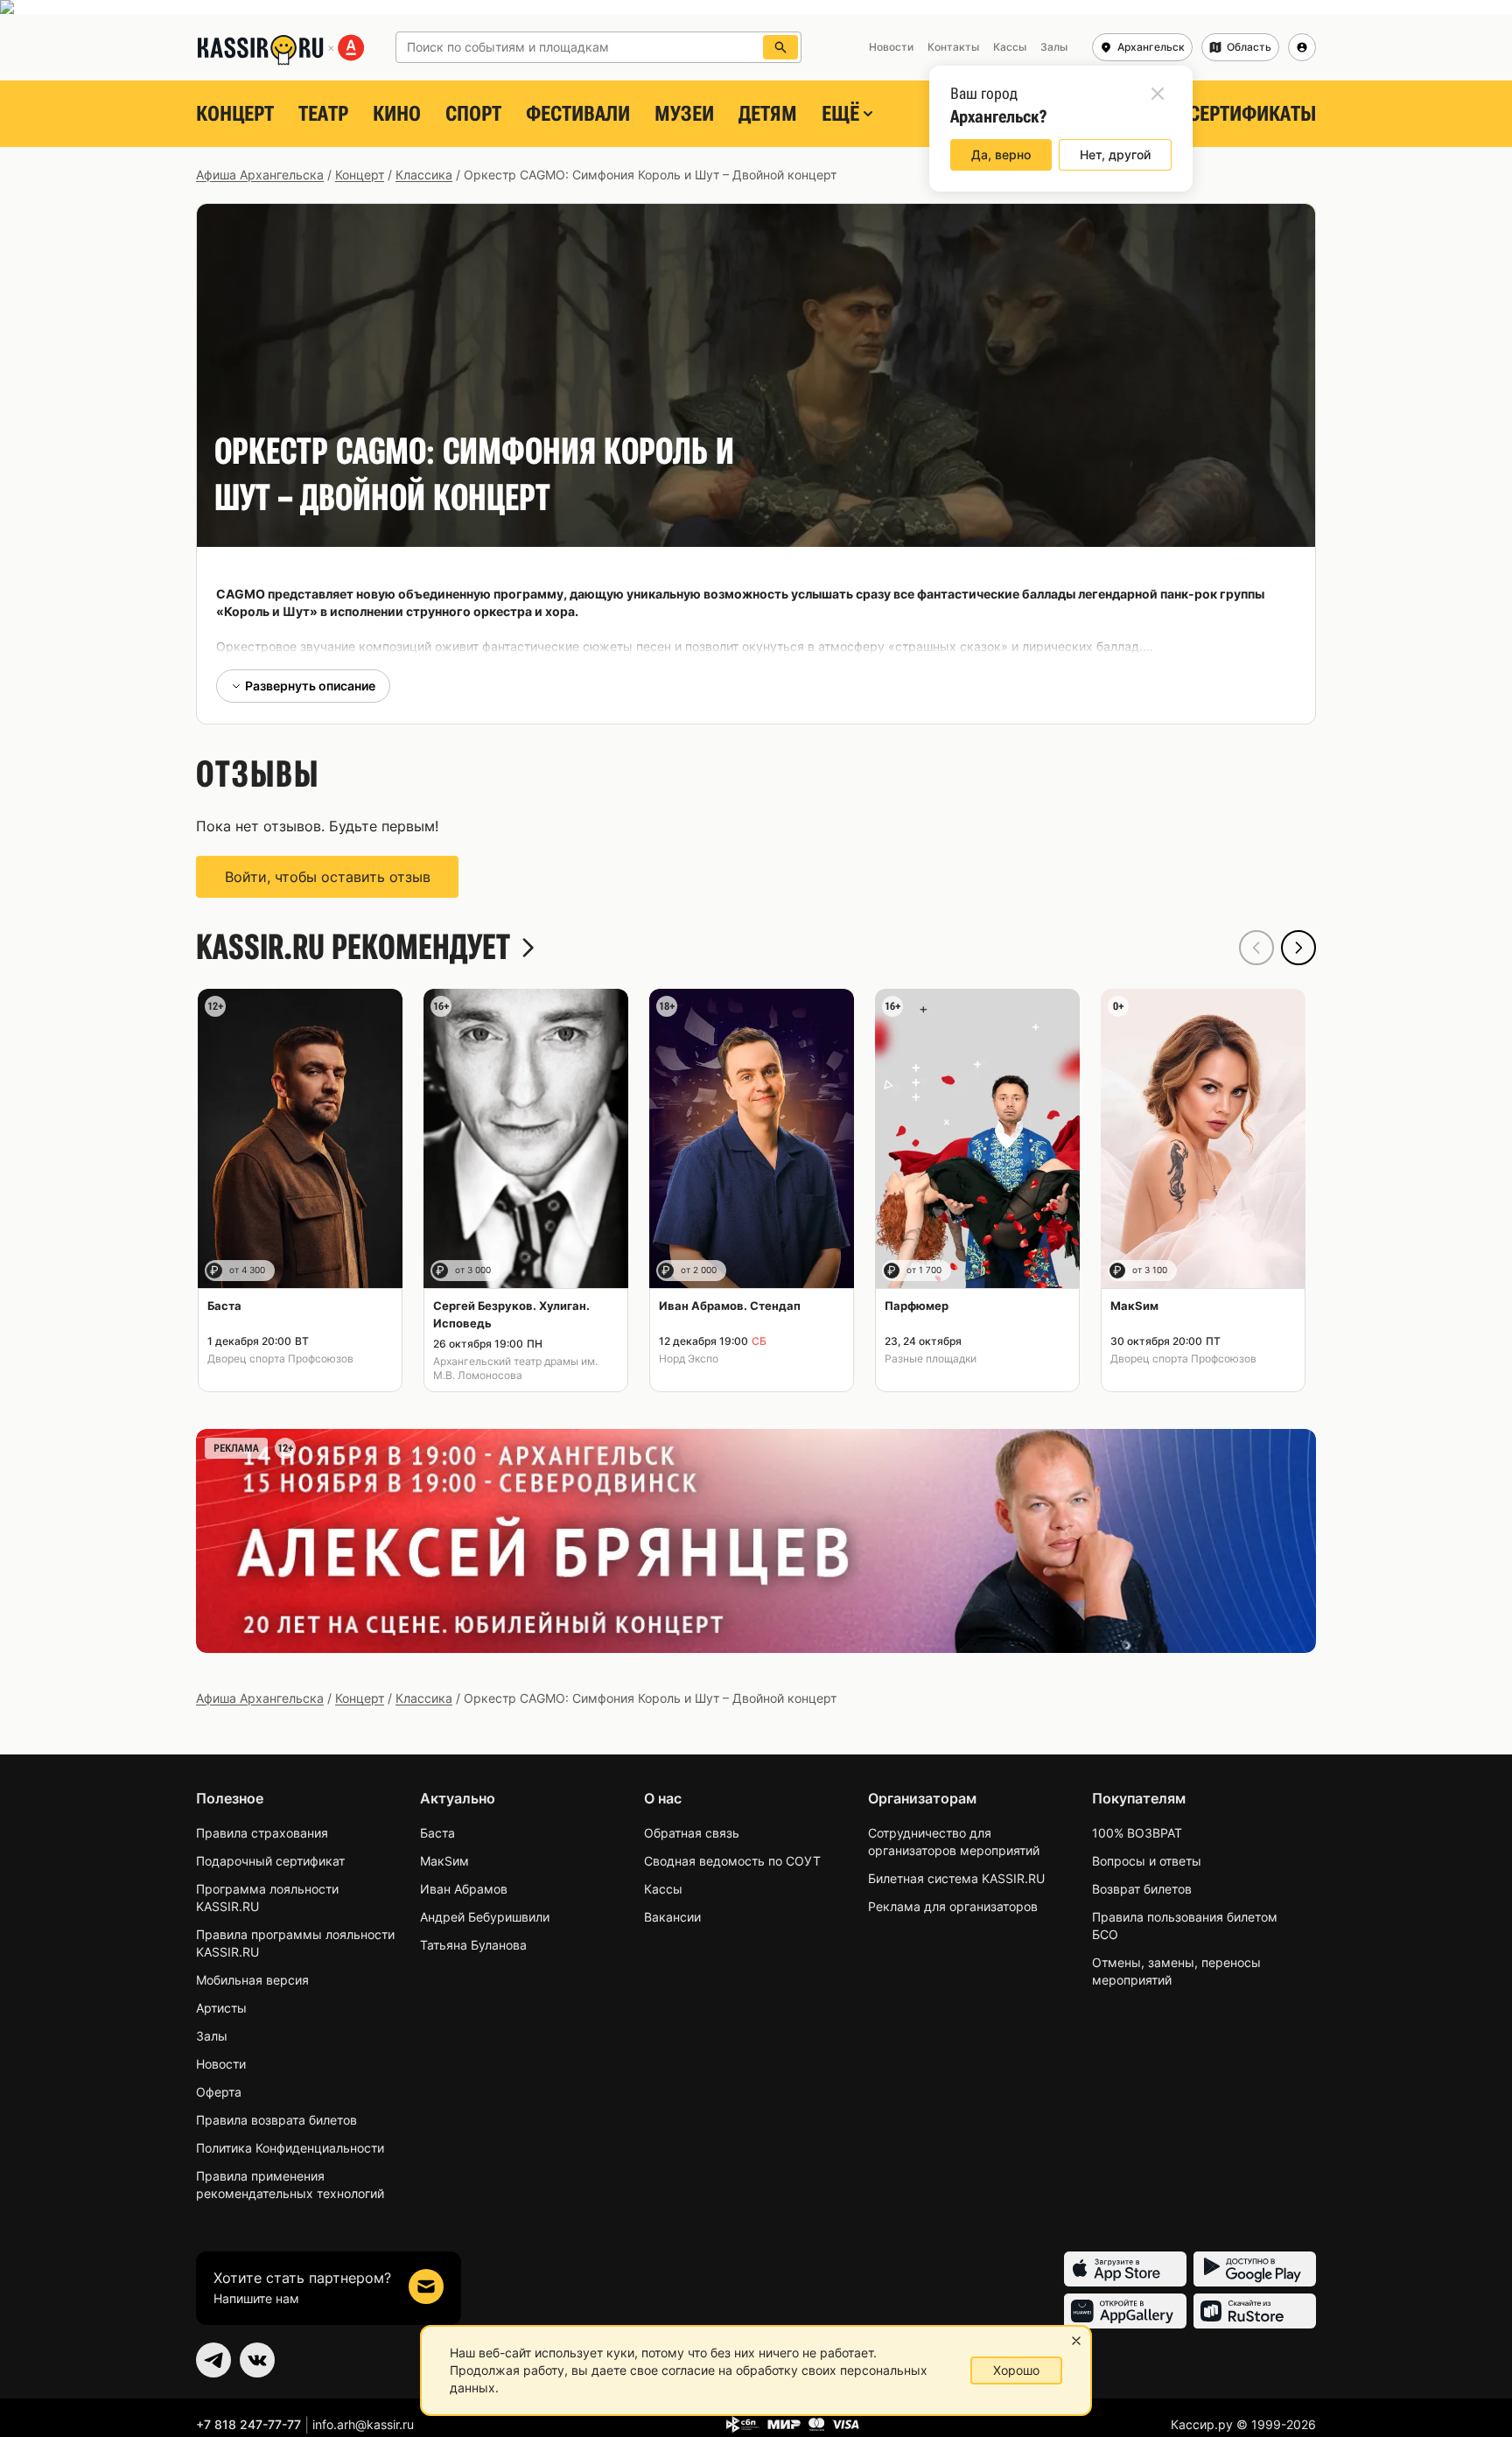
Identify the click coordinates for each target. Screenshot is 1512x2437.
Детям (768, 114)
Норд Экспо (689, 1359)
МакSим (444, 1861)
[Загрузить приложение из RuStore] (1255, 2311)
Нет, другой (1115, 154)
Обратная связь (692, 1833)
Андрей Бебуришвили (485, 1917)
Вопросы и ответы (1147, 1861)
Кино (397, 114)
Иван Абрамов (464, 1889)
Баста (437, 1833)
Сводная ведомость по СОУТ (732, 1861)
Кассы (663, 1889)
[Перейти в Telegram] (213, 2360)
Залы (212, 2036)
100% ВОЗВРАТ (1137, 1833)
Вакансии (672, 1917)
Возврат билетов (1142, 1889)
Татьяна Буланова (473, 1945)
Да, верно (1001, 154)
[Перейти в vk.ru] (257, 2360)
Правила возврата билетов (276, 2120)
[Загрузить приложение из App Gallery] (1125, 2311)
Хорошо (1016, 2370)
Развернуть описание (310, 686)
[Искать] (780, 47)
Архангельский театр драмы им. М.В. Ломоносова (515, 1368)
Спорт (473, 114)
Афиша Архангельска (260, 175)
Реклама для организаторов (953, 1906)
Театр (323, 114)
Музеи (684, 114)
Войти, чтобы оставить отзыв (328, 877)
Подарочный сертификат (270, 1861)
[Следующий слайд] (1298, 948)
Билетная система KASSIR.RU (956, 1878)
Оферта (219, 2092)
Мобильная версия (252, 1980)
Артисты (221, 2008)
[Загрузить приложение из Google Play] (1255, 2269)
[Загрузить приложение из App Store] (1125, 2269)
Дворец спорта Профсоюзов (280, 1359)
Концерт (235, 114)
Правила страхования (262, 1833)
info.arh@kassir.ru (363, 2424)
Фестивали (578, 114)
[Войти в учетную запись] (1302, 47)
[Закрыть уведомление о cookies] (1076, 2341)
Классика (424, 175)
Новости (221, 2064)
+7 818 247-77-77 (248, 2424)
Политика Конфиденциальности (290, 2148)
